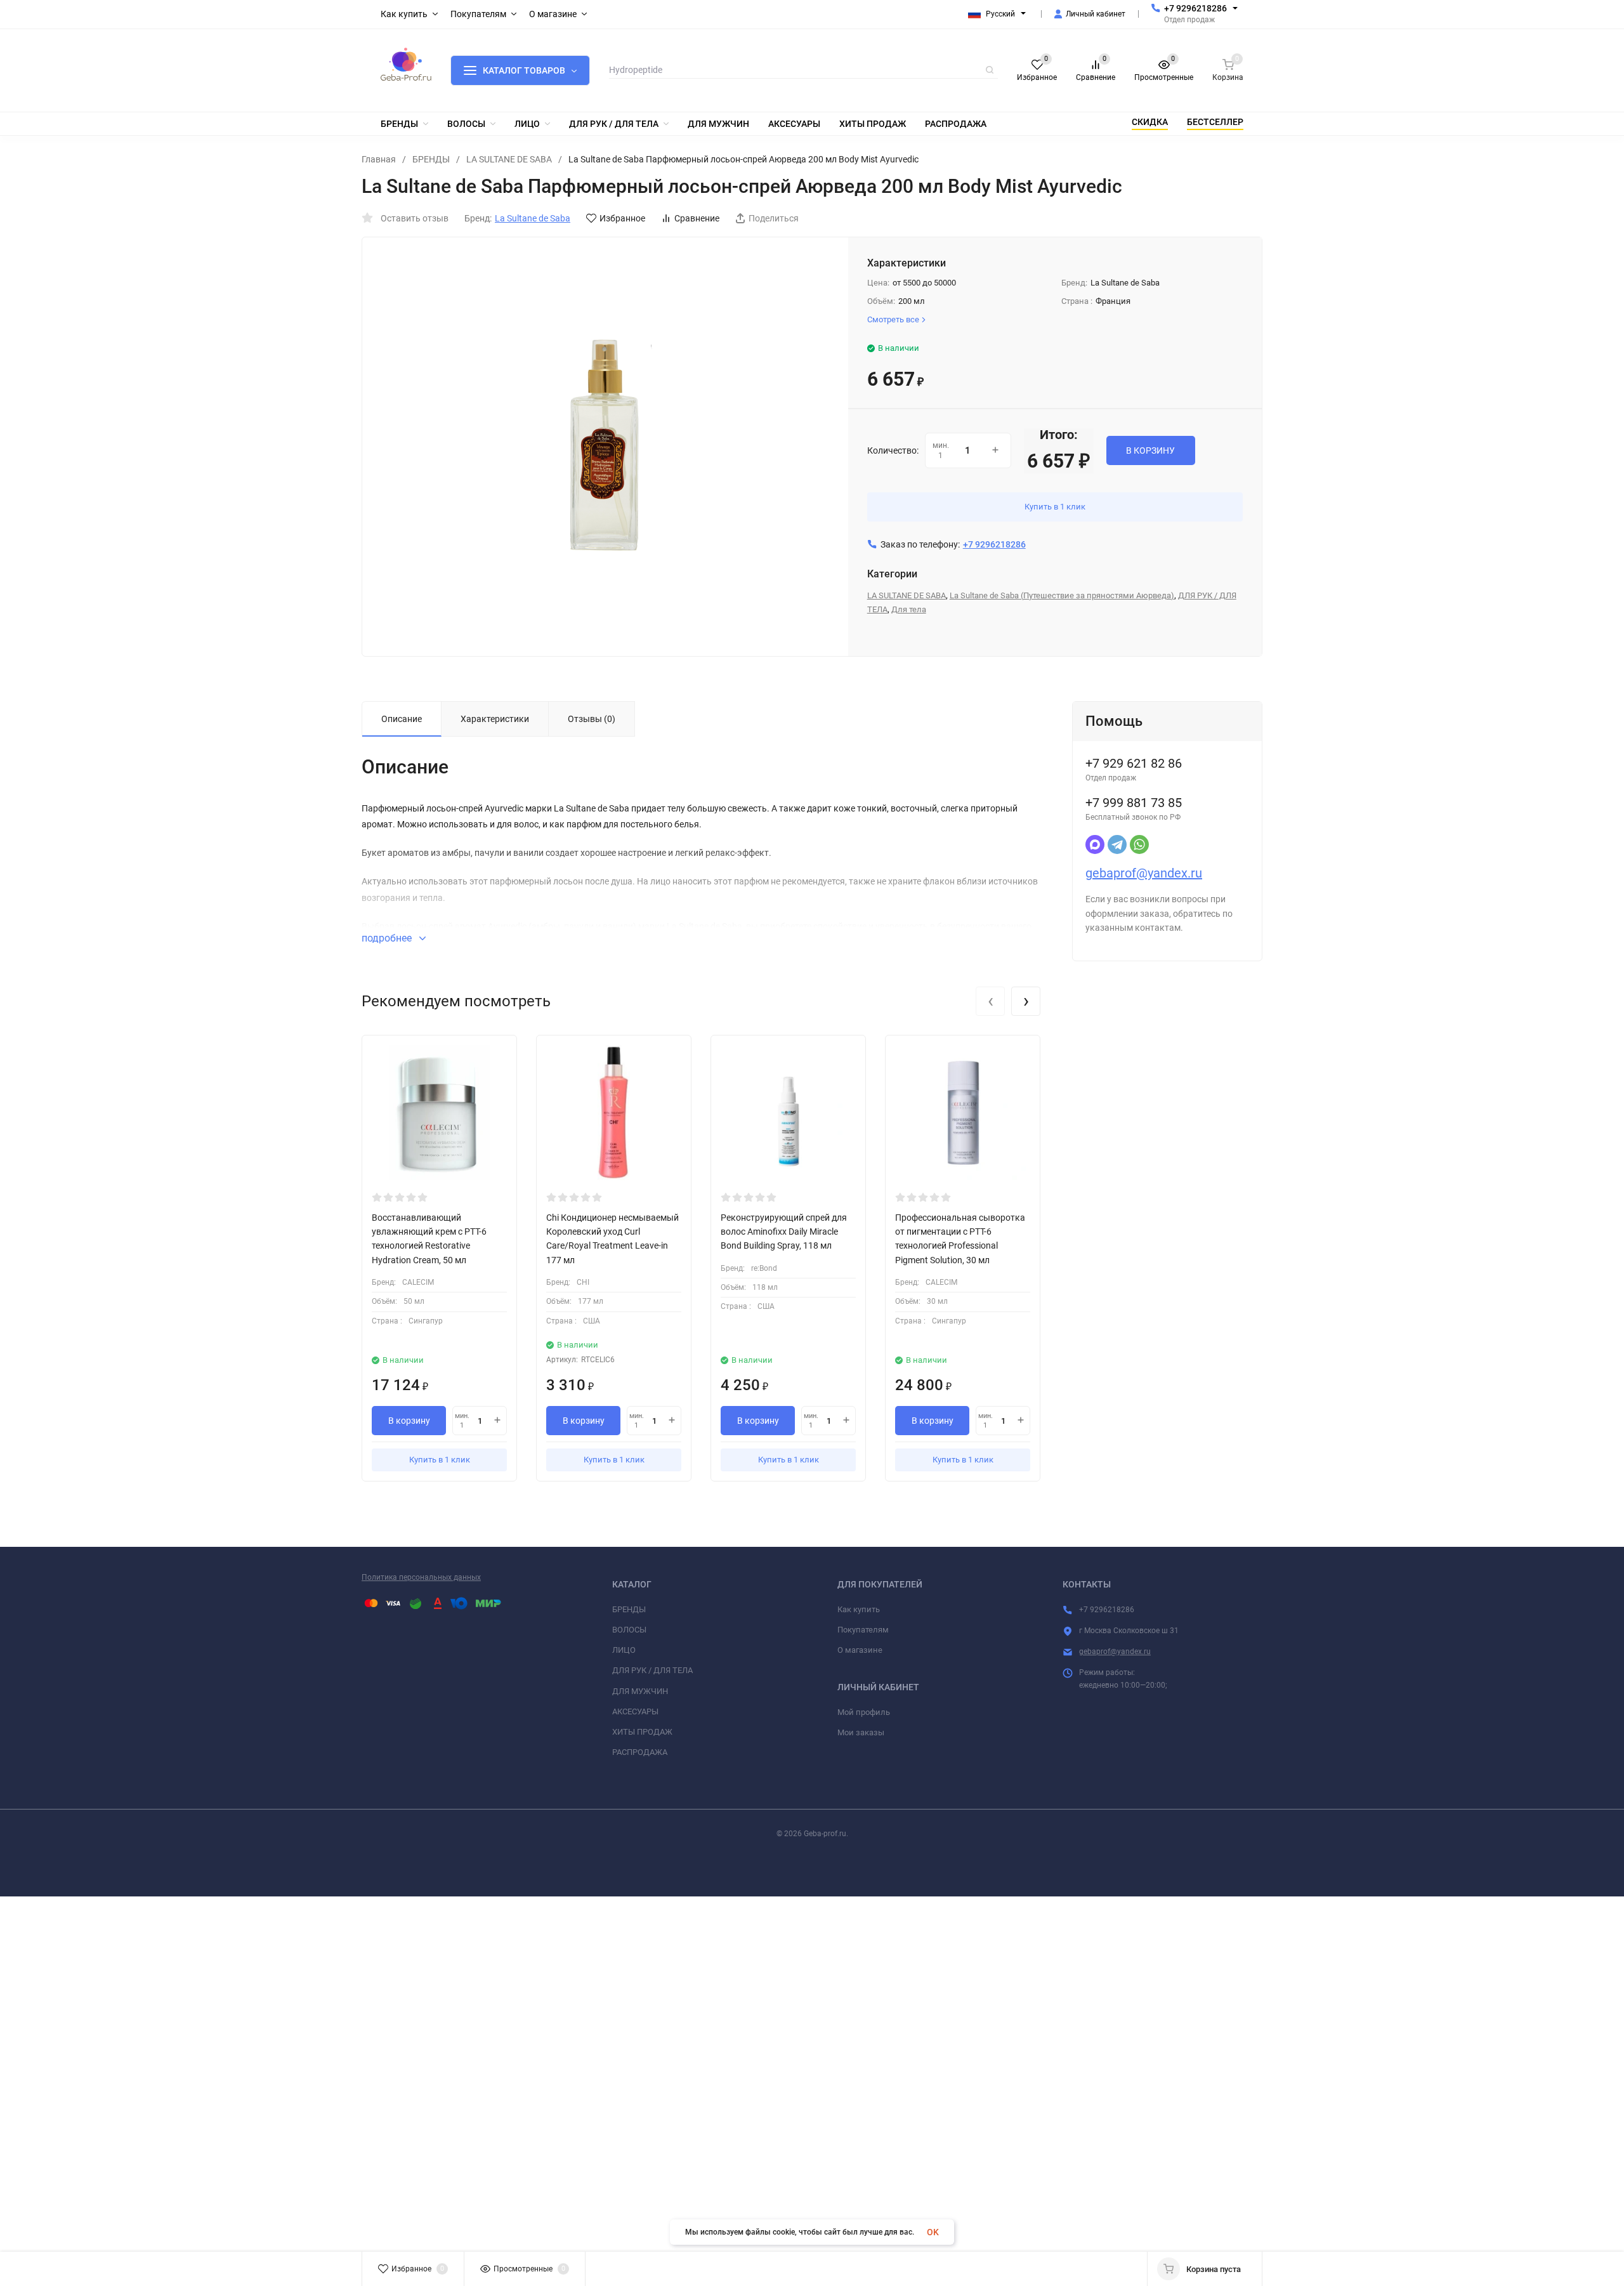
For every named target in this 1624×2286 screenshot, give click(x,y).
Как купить (859, 1609)
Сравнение (697, 218)
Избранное (622, 218)
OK (933, 2232)
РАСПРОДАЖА (640, 1752)
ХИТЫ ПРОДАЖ (642, 1732)
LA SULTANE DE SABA (509, 159)
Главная (379, 159)
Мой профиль (864, 1712)
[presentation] (990, 1001)
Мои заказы (861, 1732)
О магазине (860, 1650)
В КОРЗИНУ (1150, 450)
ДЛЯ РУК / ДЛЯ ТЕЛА (652, 1670)
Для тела (909, 609)
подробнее (388, 938)
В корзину (409, 1421)
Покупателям (863, 1630)
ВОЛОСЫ (629, 1630)
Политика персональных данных (421, 1577)
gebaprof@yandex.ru (1144, 873)
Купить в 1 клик (1055, 507)
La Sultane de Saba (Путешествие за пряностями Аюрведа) (1062, 595)
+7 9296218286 (1195, 8)
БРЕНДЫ (431, 159)
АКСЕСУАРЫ (635, 1711)
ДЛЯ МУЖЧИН (640, 1691)
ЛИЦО (624, 1650)
